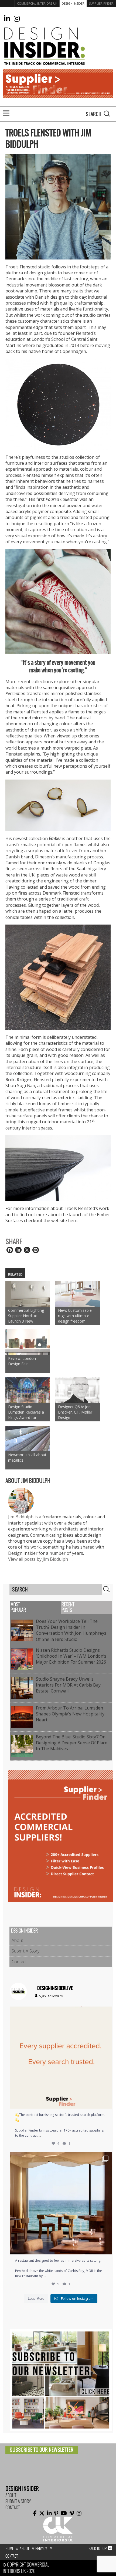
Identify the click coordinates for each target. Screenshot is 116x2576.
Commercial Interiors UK (37, 3)
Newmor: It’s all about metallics (27, 1457)
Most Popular (18, 1607)
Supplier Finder (101, 3)
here (73, 1220)
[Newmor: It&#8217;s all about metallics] (28, 1438)
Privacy (41, 2549)
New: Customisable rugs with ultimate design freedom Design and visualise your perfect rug (76, 1316)
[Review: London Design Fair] (28, 1342)
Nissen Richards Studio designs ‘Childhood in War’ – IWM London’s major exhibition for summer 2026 (72, 1656)
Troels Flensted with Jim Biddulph (48, 139)
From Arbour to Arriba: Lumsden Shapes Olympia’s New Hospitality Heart (70, 1714)
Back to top (98, 2549)
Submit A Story (25, 1951)
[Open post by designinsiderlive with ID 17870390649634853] (61, 2203)
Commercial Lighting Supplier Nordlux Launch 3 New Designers (26, 1316)
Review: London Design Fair (22, 1361)
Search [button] (107, 114)
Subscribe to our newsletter (42, 2450)
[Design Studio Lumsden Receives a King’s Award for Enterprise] (28, 1390)
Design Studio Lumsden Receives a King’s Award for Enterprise (26, 1412)
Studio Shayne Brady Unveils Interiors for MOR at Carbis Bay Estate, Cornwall (68, 1685)
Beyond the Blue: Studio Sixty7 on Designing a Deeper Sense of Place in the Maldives (72, 1743)
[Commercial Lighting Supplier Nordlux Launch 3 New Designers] (28, 1294)
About (17, 1940)
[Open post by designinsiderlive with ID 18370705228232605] (61, 2058)
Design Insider (73, 3)
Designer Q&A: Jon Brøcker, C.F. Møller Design (75, 1412)
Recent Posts (68, 1607)
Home (9, 2549)
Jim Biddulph (21, 1517)
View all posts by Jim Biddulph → (41, 1559)
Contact (19, 1962)
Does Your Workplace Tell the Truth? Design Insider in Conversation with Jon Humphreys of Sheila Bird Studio (71, 1630)
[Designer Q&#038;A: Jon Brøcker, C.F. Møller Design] (78, 1390)
